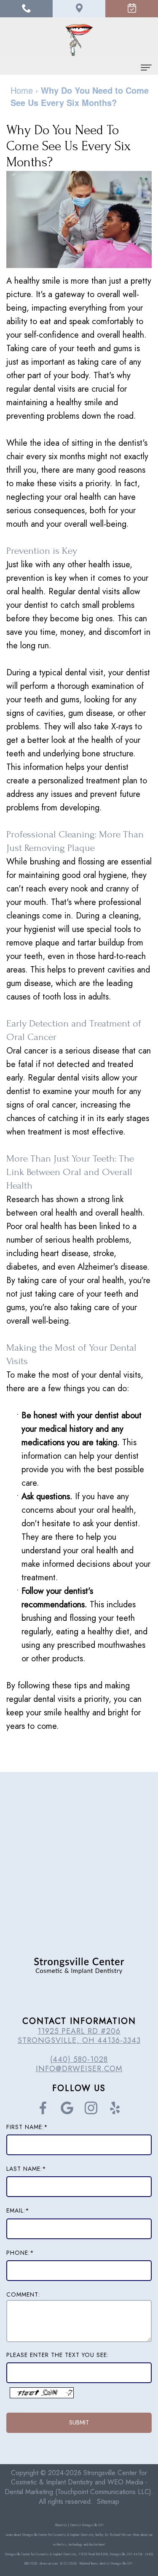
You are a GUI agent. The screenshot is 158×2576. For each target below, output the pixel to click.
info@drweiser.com (79, 2069)
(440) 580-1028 (79, 2059)
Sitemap (108, 2502)
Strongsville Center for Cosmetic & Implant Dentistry (79, 2478)
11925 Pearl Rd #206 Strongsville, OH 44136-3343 (79, 2036)
